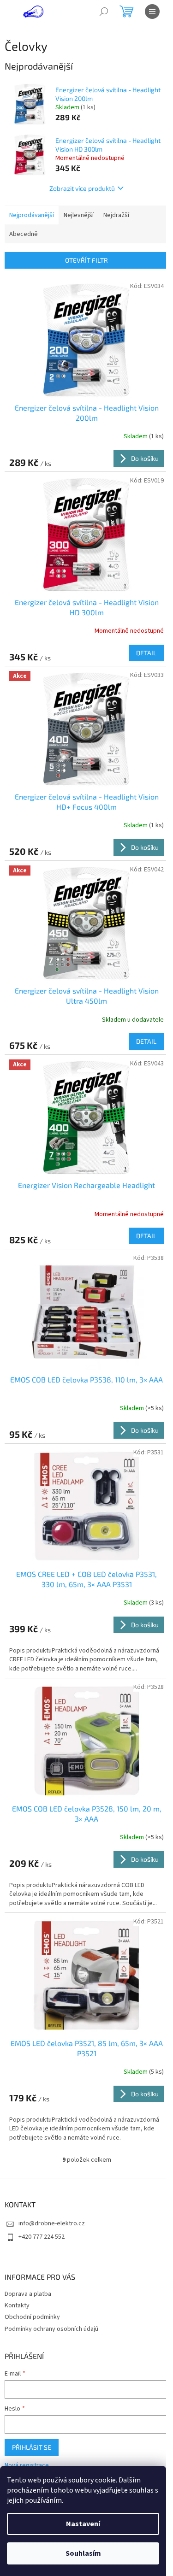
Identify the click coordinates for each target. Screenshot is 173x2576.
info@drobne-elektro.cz (52, 2223)
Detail (146, 653)
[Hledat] (104, 12)
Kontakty (17, 2305)
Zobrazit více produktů (82, 188)
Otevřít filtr (86, 260)
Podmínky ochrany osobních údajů (51, 2329)
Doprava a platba (28, 2294)
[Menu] (152, 12)
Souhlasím (83, 2553)
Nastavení (83, 2524)
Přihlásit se (32, 2447)
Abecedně (24, 234)
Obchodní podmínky (32, 2317)
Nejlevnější (79, 215)
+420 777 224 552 (42, 2237)
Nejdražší (116, 215)
